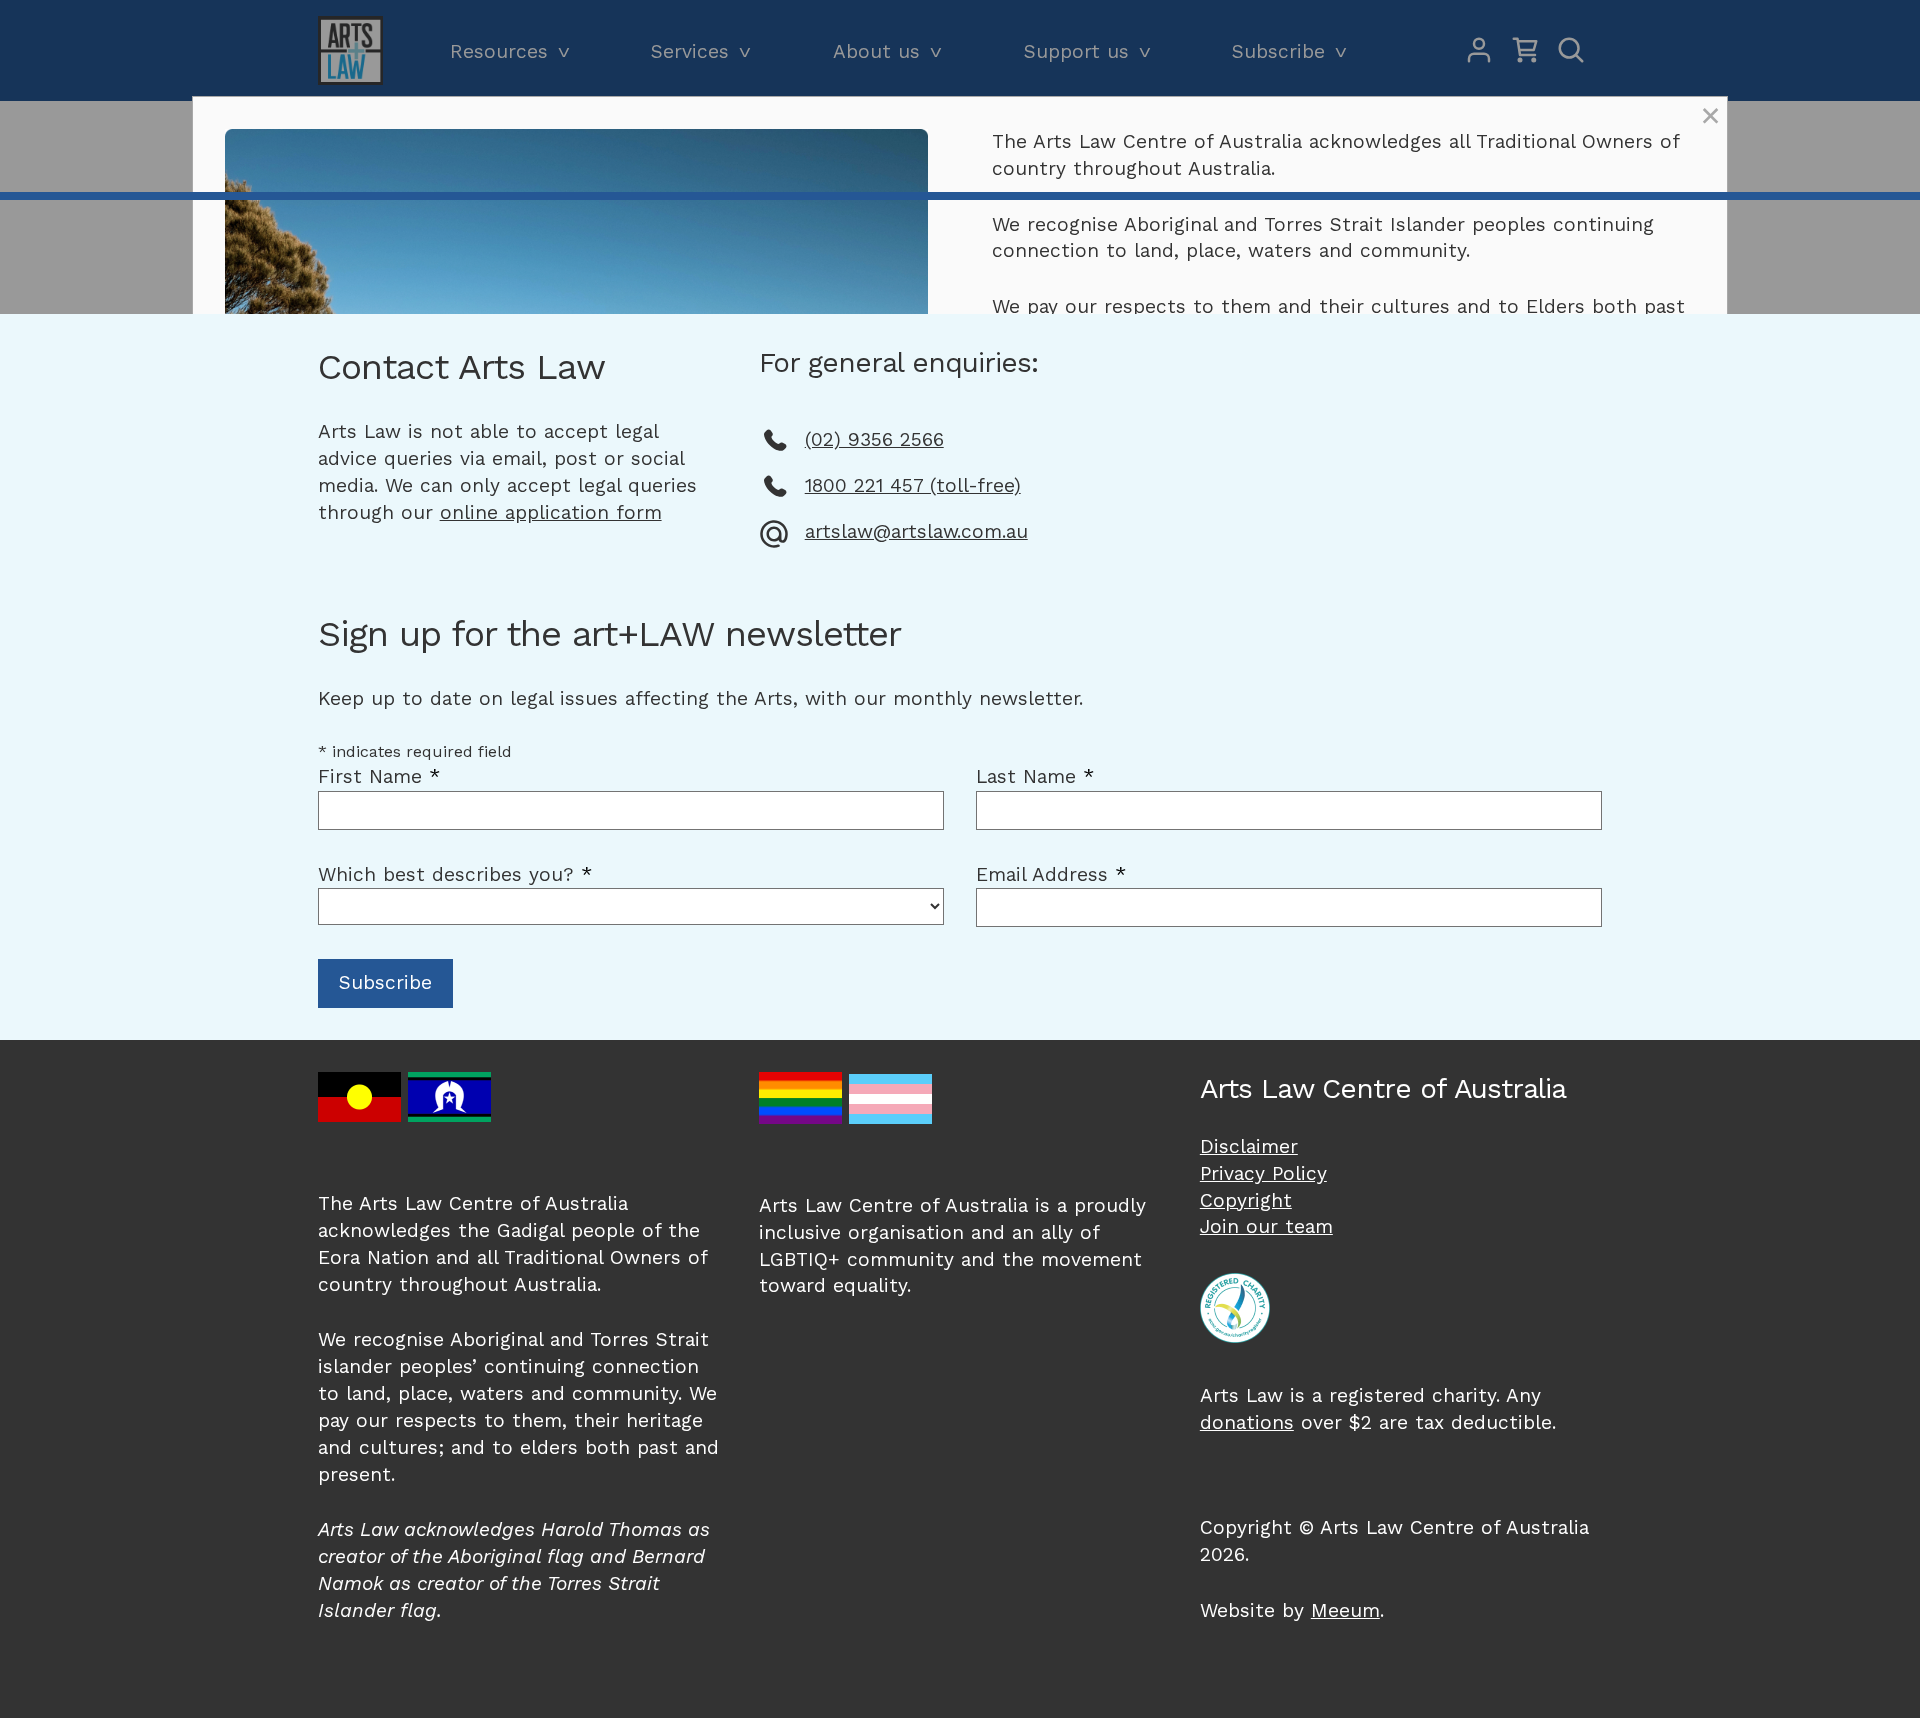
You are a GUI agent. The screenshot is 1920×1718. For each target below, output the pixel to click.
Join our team (1266, 1226)
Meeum (1345, 1610)
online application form (551, 512)
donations (1247, 1422)
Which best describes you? (455, 874)
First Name (379, 776)
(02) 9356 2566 (874, 439)
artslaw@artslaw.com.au (916, 531)
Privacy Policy (1263, 1173)
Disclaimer (1249, 1146)
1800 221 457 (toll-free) (913, 485)
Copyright (1246, 1200)
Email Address (1051, 874)
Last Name (1035, 776)
